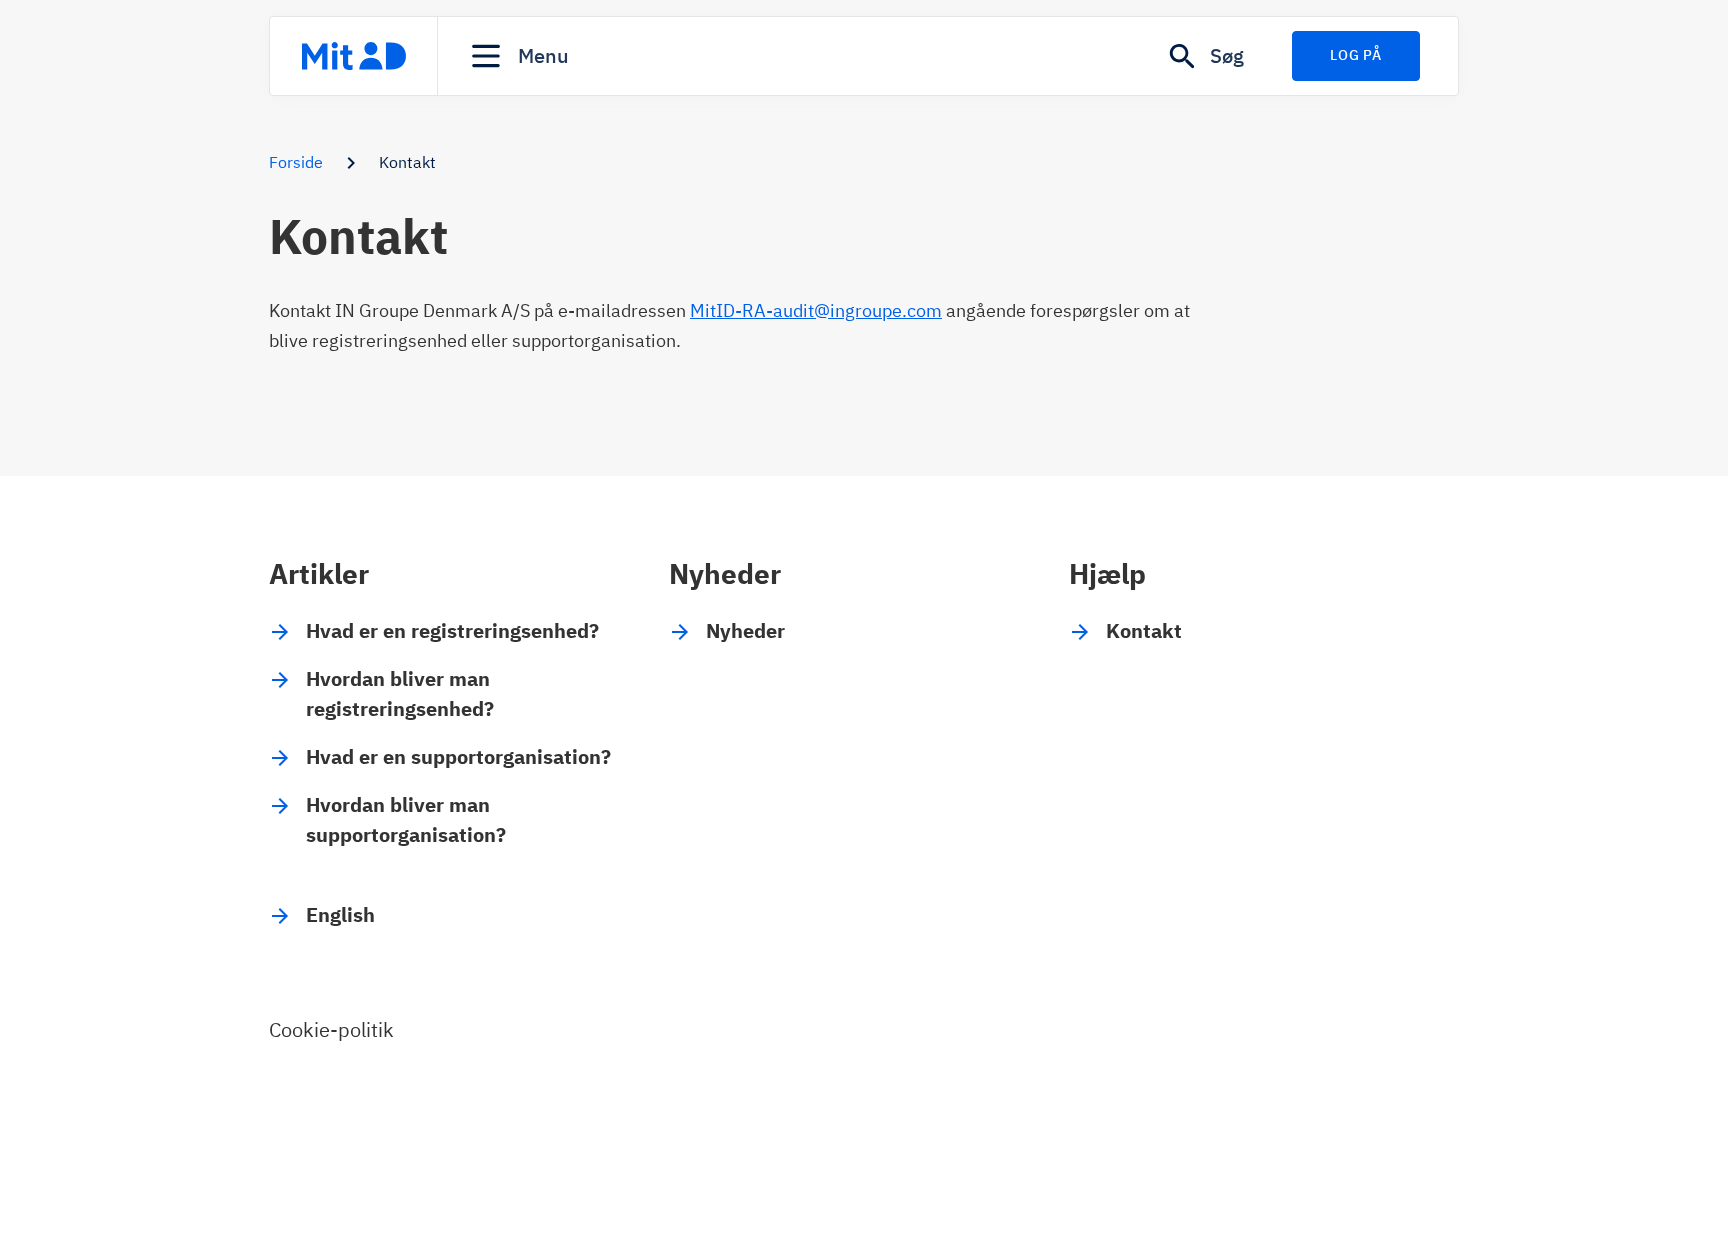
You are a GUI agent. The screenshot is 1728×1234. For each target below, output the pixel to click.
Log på (1355, 55)
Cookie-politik (331, 1029)
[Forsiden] (353, 56)
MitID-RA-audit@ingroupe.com (816, 310)
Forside (296, 162)
